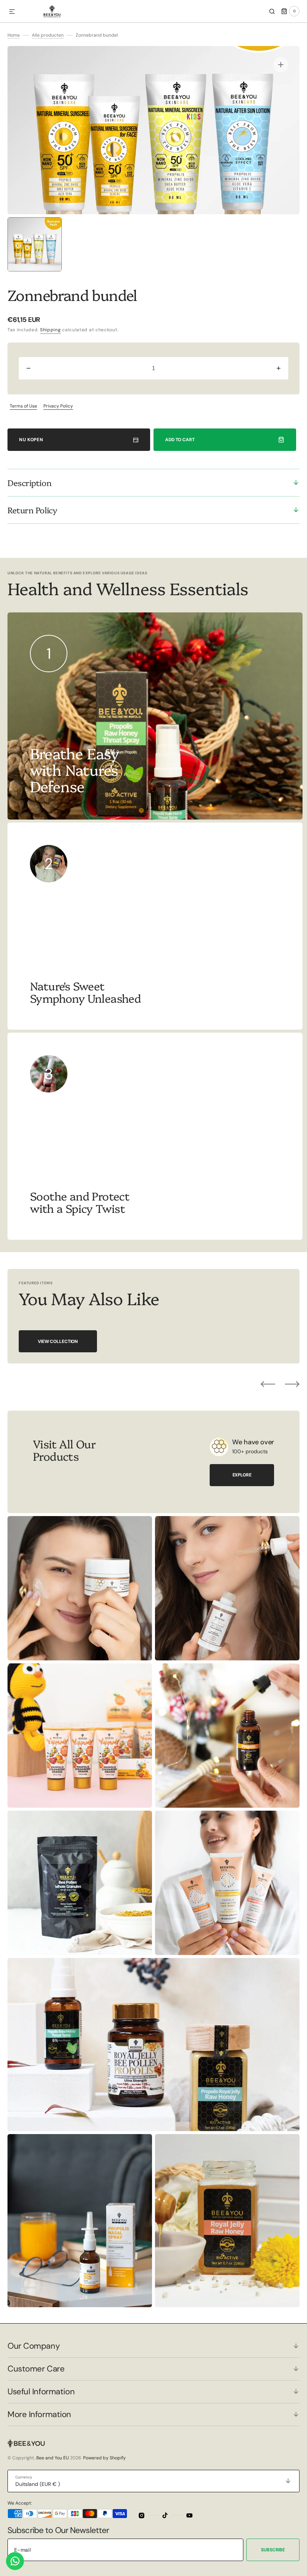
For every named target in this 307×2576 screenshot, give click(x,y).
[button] (12, 12)
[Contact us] (15, 2561)
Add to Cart (180, 440)
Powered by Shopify (104, 2458)
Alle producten (48, 35)
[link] (155, 926)
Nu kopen (31, 440)
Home (14, 35)
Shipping (51, 330)
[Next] (292, 1384)
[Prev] (268, 1384)
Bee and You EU (53, 2458)
